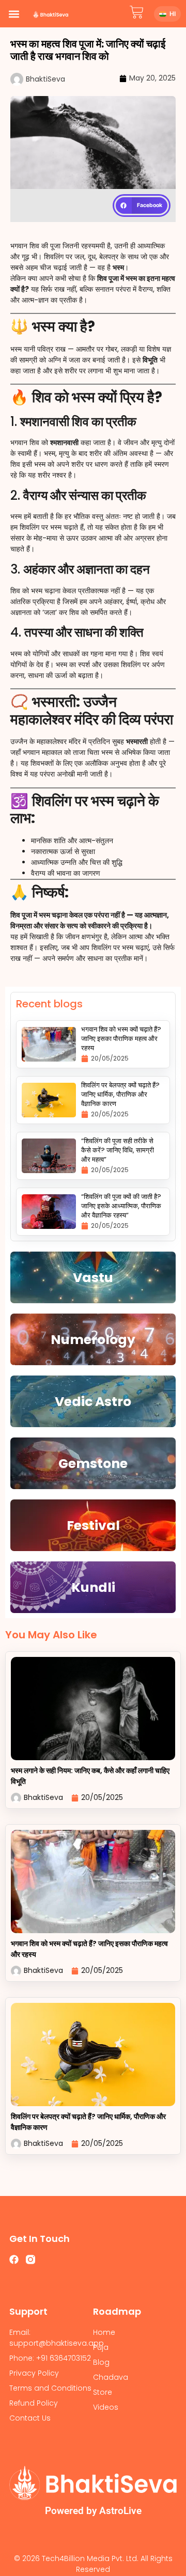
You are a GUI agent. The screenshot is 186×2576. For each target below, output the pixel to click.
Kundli (93, 1587)
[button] (14, 14)
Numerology (93, 1340)
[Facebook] (14, 2259)
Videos (106, 2407)
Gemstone (93, 1464)
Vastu (93, 1278)
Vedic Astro (93, 1402)
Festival (93, 1526)
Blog (101, 2362)
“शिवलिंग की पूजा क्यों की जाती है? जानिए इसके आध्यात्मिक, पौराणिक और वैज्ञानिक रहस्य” (121, 1206)
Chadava (111, 2377)
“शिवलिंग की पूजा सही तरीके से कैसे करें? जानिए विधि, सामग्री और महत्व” (118, 1150)
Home (104, 2332)
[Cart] (137, 12)
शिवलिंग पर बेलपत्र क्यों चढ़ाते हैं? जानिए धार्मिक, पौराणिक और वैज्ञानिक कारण (120, 1094)
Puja (101, 2347)
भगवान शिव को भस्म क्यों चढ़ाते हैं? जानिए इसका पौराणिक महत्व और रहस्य (121, 1039)
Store (103, 2392)
